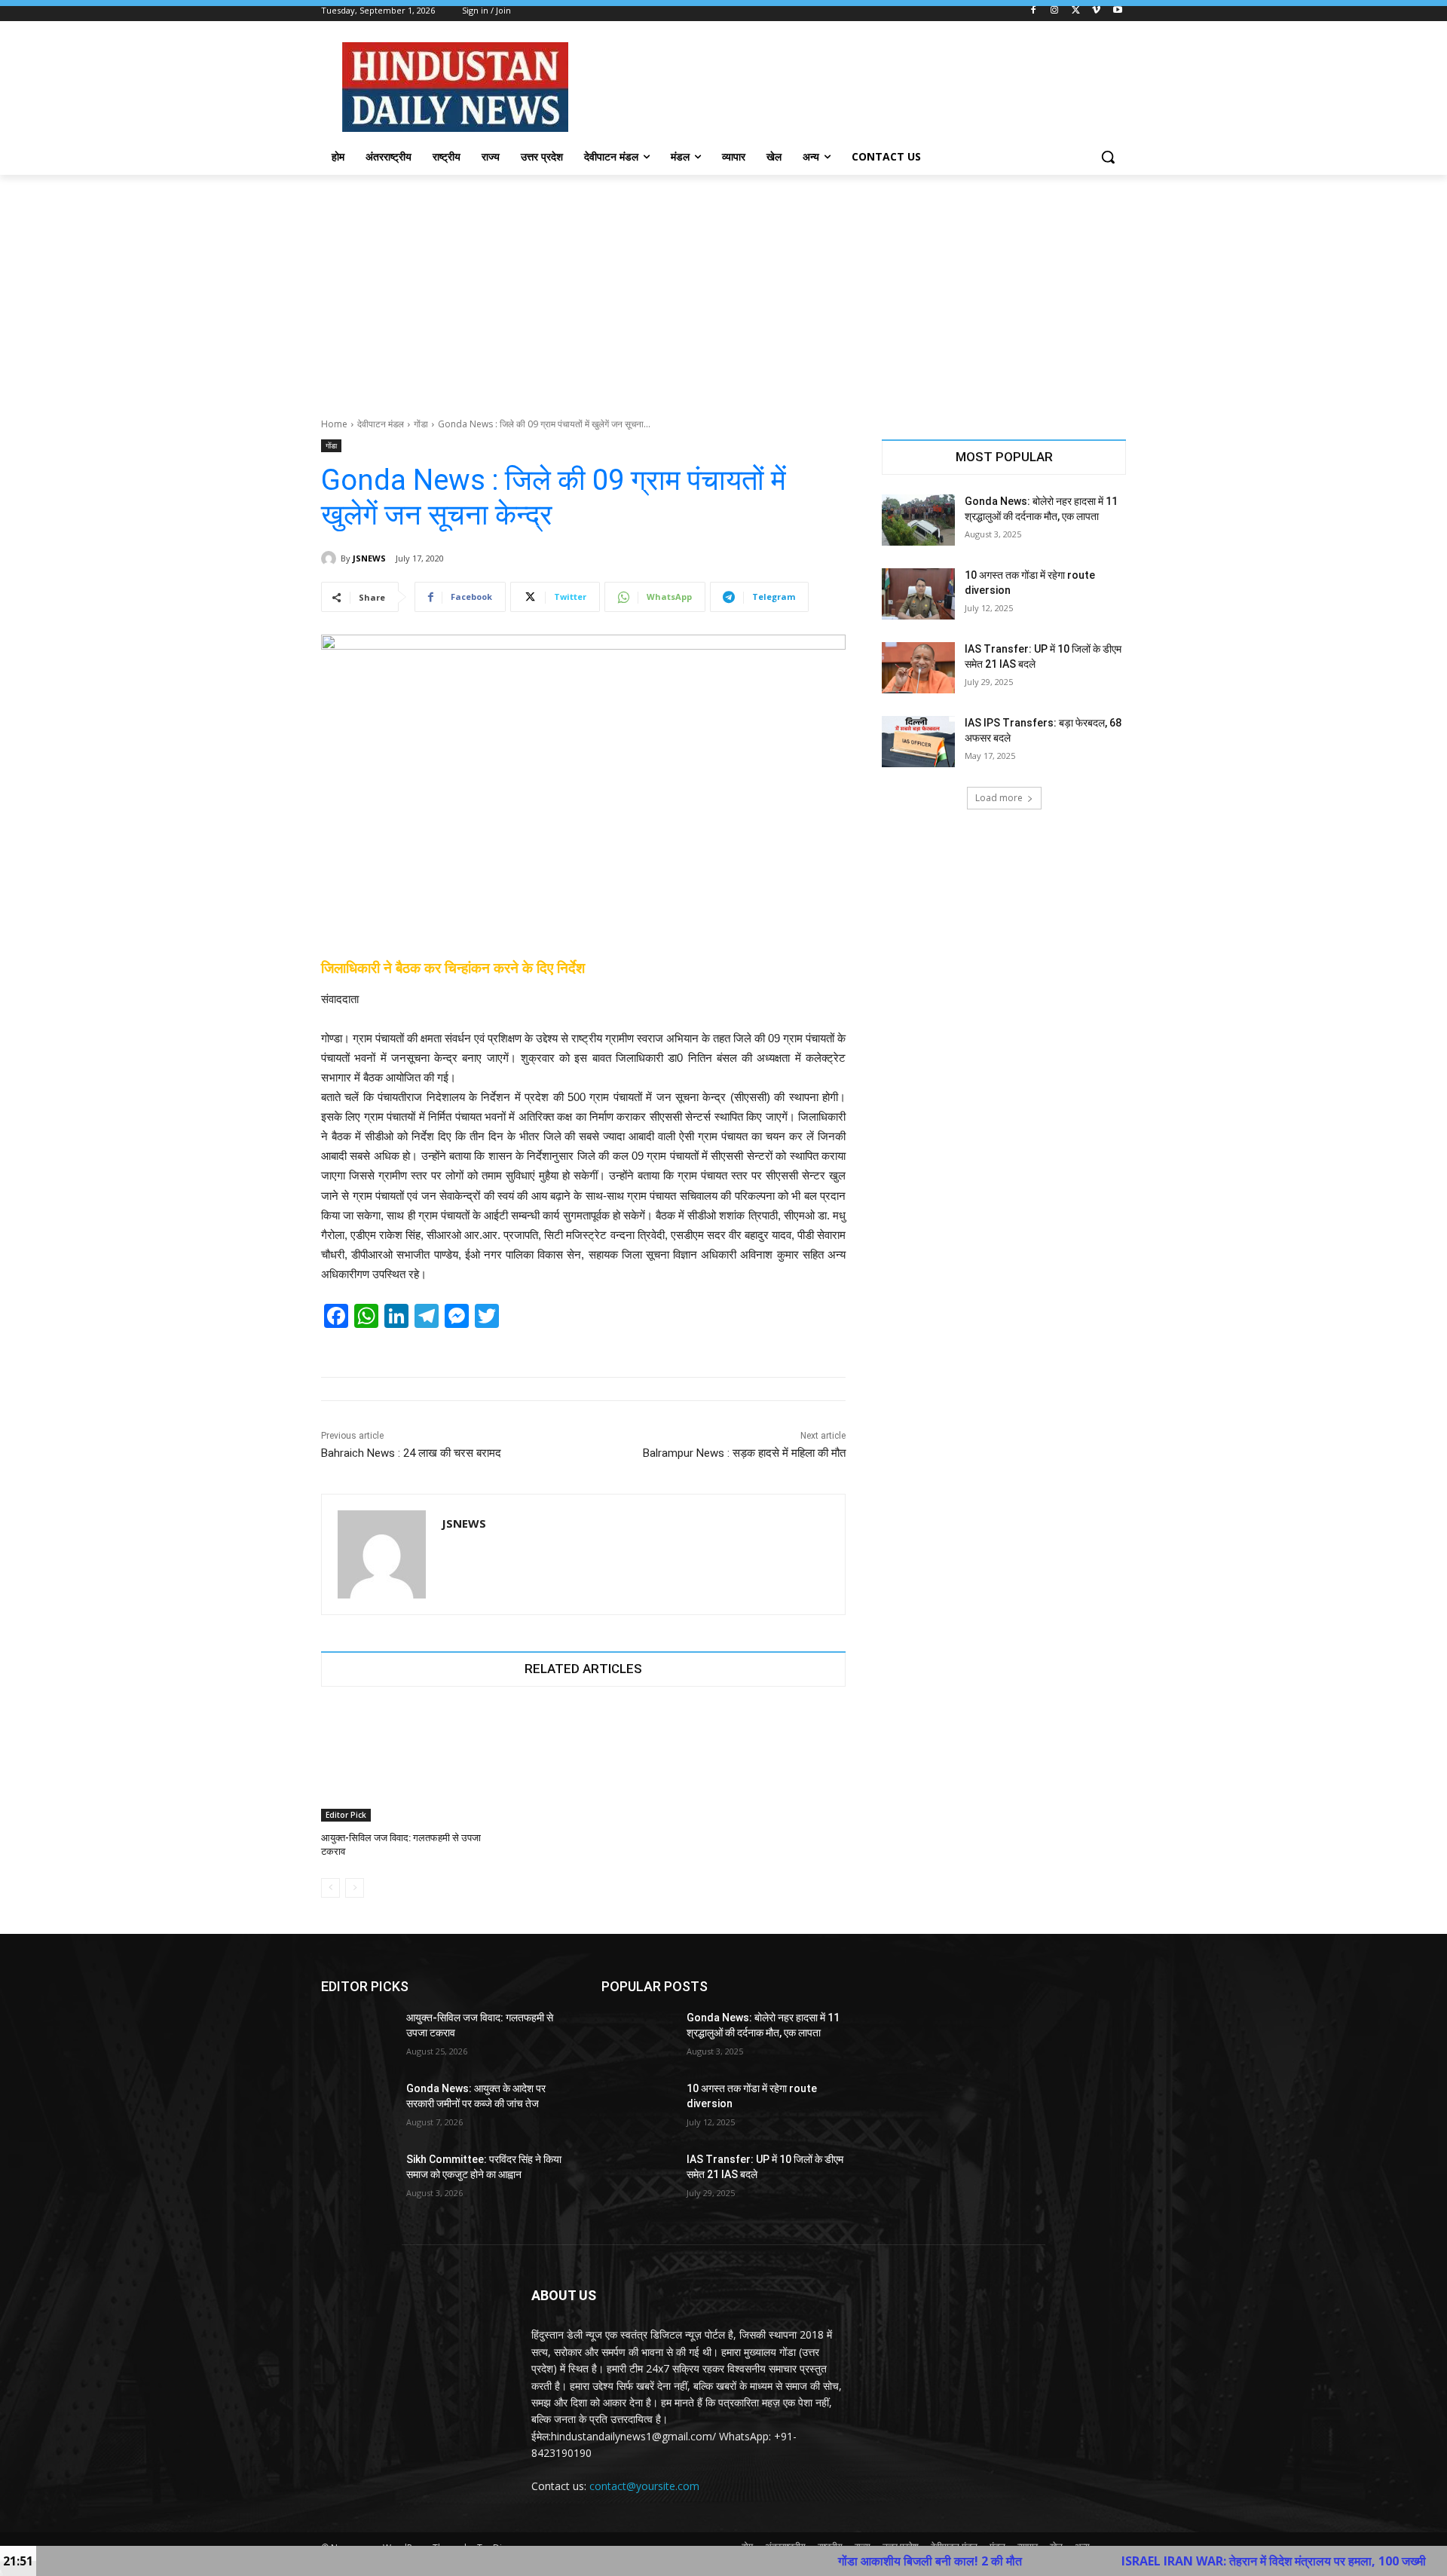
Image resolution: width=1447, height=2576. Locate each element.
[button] (1108, 157)
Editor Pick (346, 1815)
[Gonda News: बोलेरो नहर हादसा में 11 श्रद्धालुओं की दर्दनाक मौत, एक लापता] (918, 520)
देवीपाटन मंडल (381, 424)
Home (334, 424)
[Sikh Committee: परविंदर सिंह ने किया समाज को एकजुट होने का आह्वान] (358, 2178)
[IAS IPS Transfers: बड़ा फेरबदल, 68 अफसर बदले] (918, 742)
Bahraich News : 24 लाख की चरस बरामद (411, 1453)
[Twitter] (1076, 11)
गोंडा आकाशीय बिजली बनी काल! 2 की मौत (812, 2561)
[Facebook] (1034, 11)
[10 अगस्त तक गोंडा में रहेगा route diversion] (918, 594)
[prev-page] (330, 1888)
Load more (999, 798)
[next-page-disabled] (355, 1888)
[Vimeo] (1096, 11)
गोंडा (421, 424)
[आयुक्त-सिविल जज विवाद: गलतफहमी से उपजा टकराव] (404, 1764)
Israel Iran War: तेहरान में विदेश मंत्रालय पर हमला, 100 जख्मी (1156, 2561)
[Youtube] (1117, 11)
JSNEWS (369, 558)
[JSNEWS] (331, 558)
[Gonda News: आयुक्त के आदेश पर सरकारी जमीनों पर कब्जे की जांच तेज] (358, 2107)
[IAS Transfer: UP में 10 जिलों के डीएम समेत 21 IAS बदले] (918, 668)
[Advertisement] (723, 288)
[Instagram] (1055, 11)
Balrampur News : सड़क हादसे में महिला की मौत (744, 1453)
